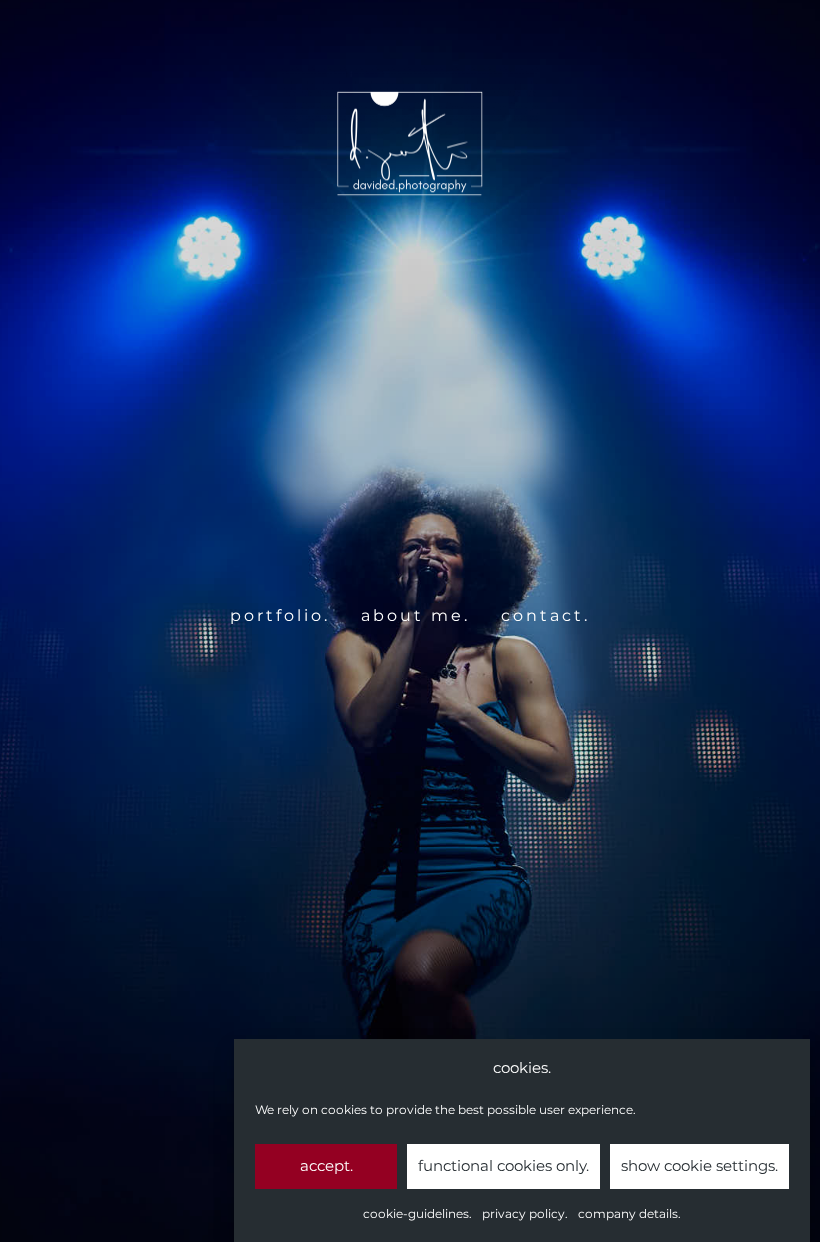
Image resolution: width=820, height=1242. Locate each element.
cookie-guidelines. (417, 1213)
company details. (629, 1213)
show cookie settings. (699, 1165)
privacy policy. (525, 1213)
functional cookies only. (503, 1165)
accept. (326, 1165)
